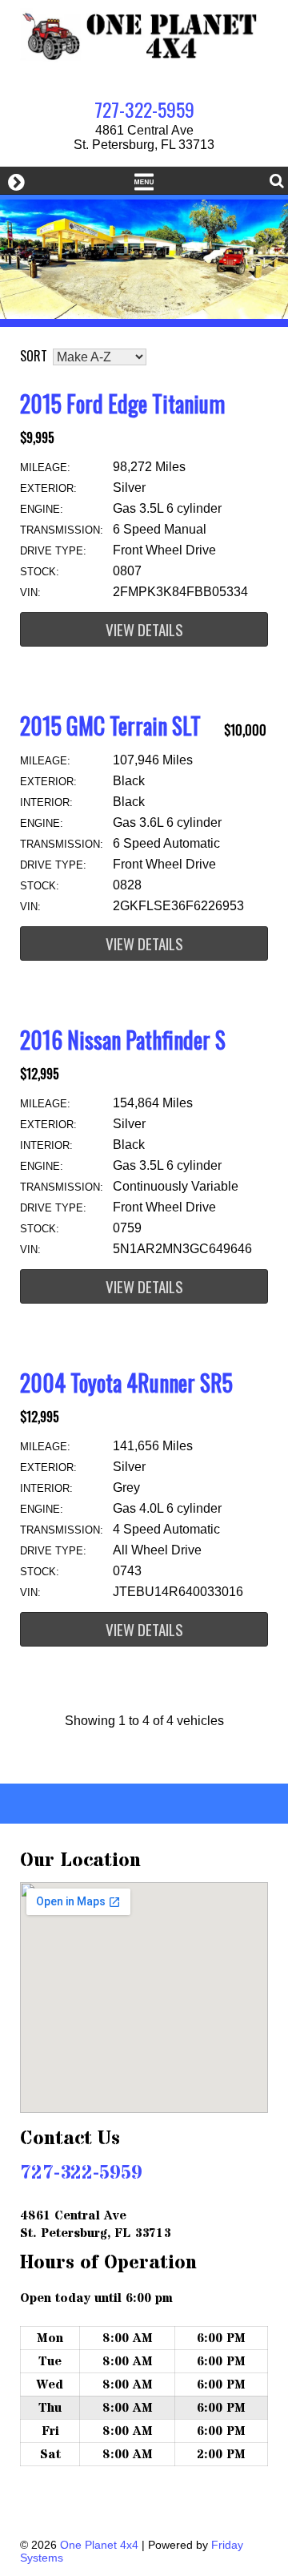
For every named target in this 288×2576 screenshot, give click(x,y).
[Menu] (144, 180)
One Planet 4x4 (99, 2545)
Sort (34, 356)
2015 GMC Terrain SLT (110, 726)
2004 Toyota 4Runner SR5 (126, 1383)
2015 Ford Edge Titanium (122, 403)
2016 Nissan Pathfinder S (123, 1040)
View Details (144, 629)
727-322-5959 (144, 109)
